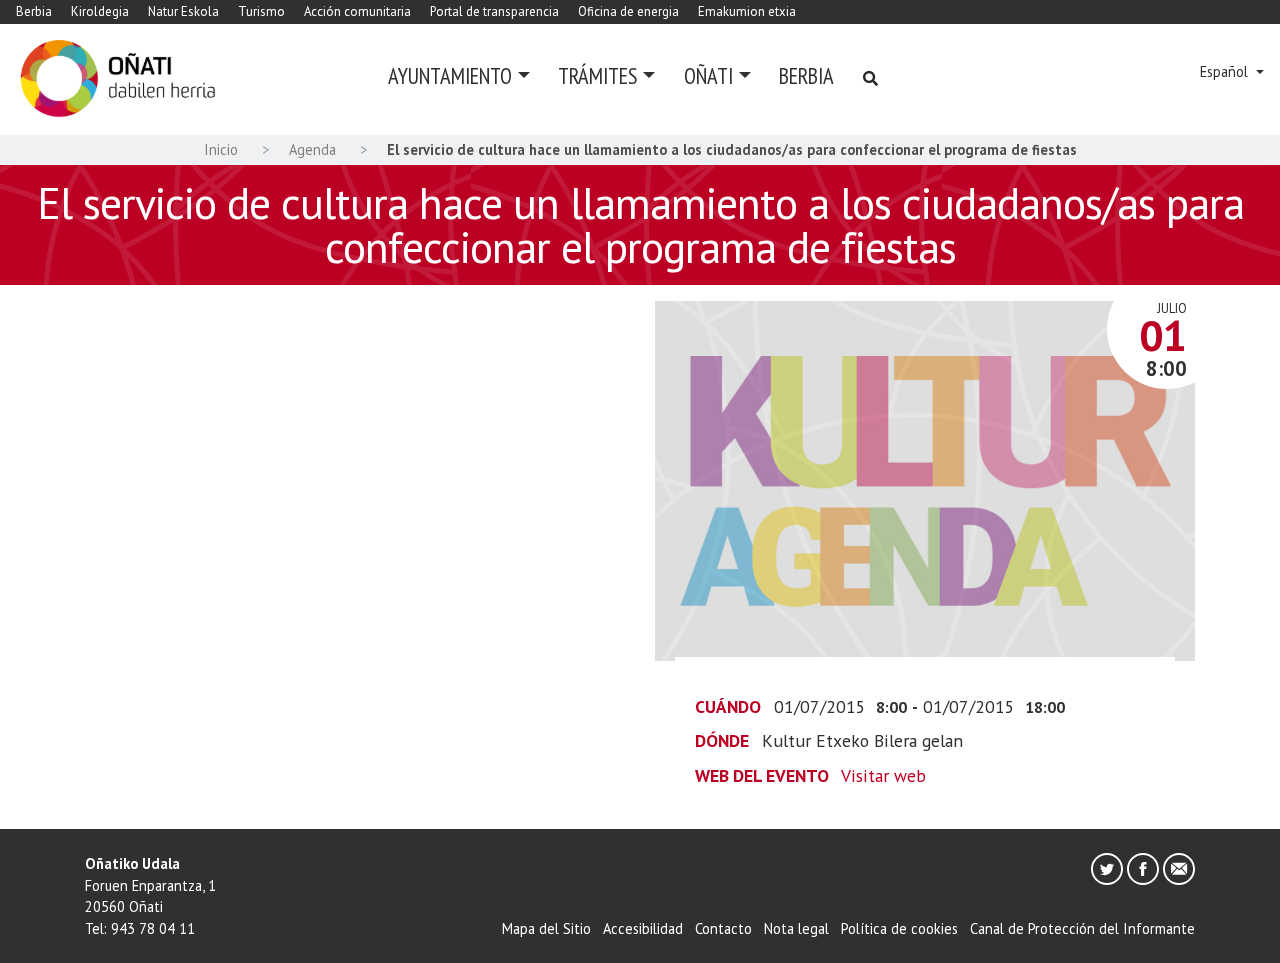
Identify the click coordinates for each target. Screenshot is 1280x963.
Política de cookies (899, 928)
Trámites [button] (597, 75)
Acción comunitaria (357, 11)
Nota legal (796, 928)
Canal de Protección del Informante (1082, 928)
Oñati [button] (708, 75)
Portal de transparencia (494, 11)
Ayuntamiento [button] (450, 75)
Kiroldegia (100, 11)
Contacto (723, 928)
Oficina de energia (628, 11)
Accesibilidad (643, 928)
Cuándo (728, 706)
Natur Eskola (183, 11)
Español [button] (1226, 71)
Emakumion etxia (747, 11)
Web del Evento (762, 775)
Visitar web (883, 775)
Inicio (221, 149)
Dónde (722, 740)
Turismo (261, 11)
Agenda (312, 149)
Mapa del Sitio (546, 928)
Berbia (34, 11)
